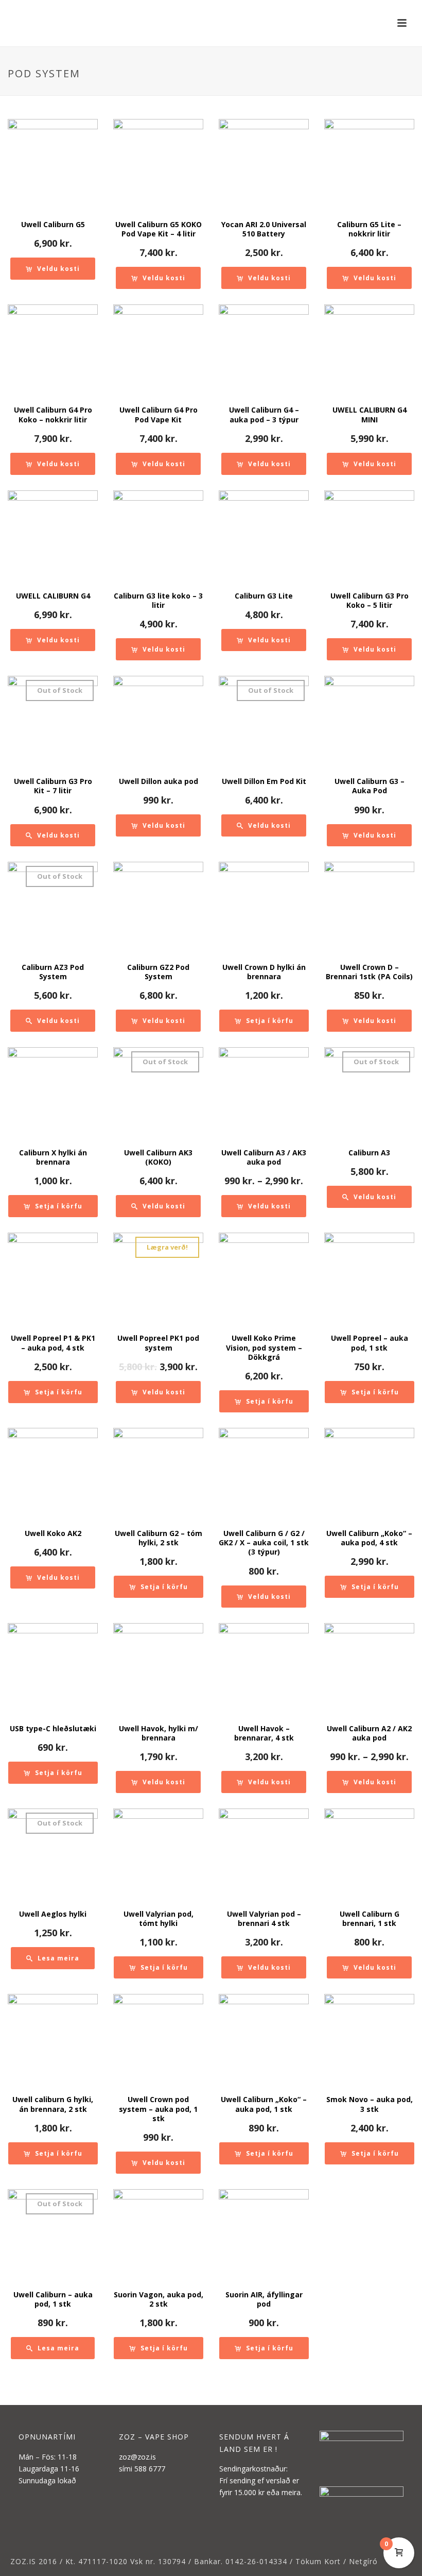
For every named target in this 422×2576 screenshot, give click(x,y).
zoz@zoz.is (137, 2457)
